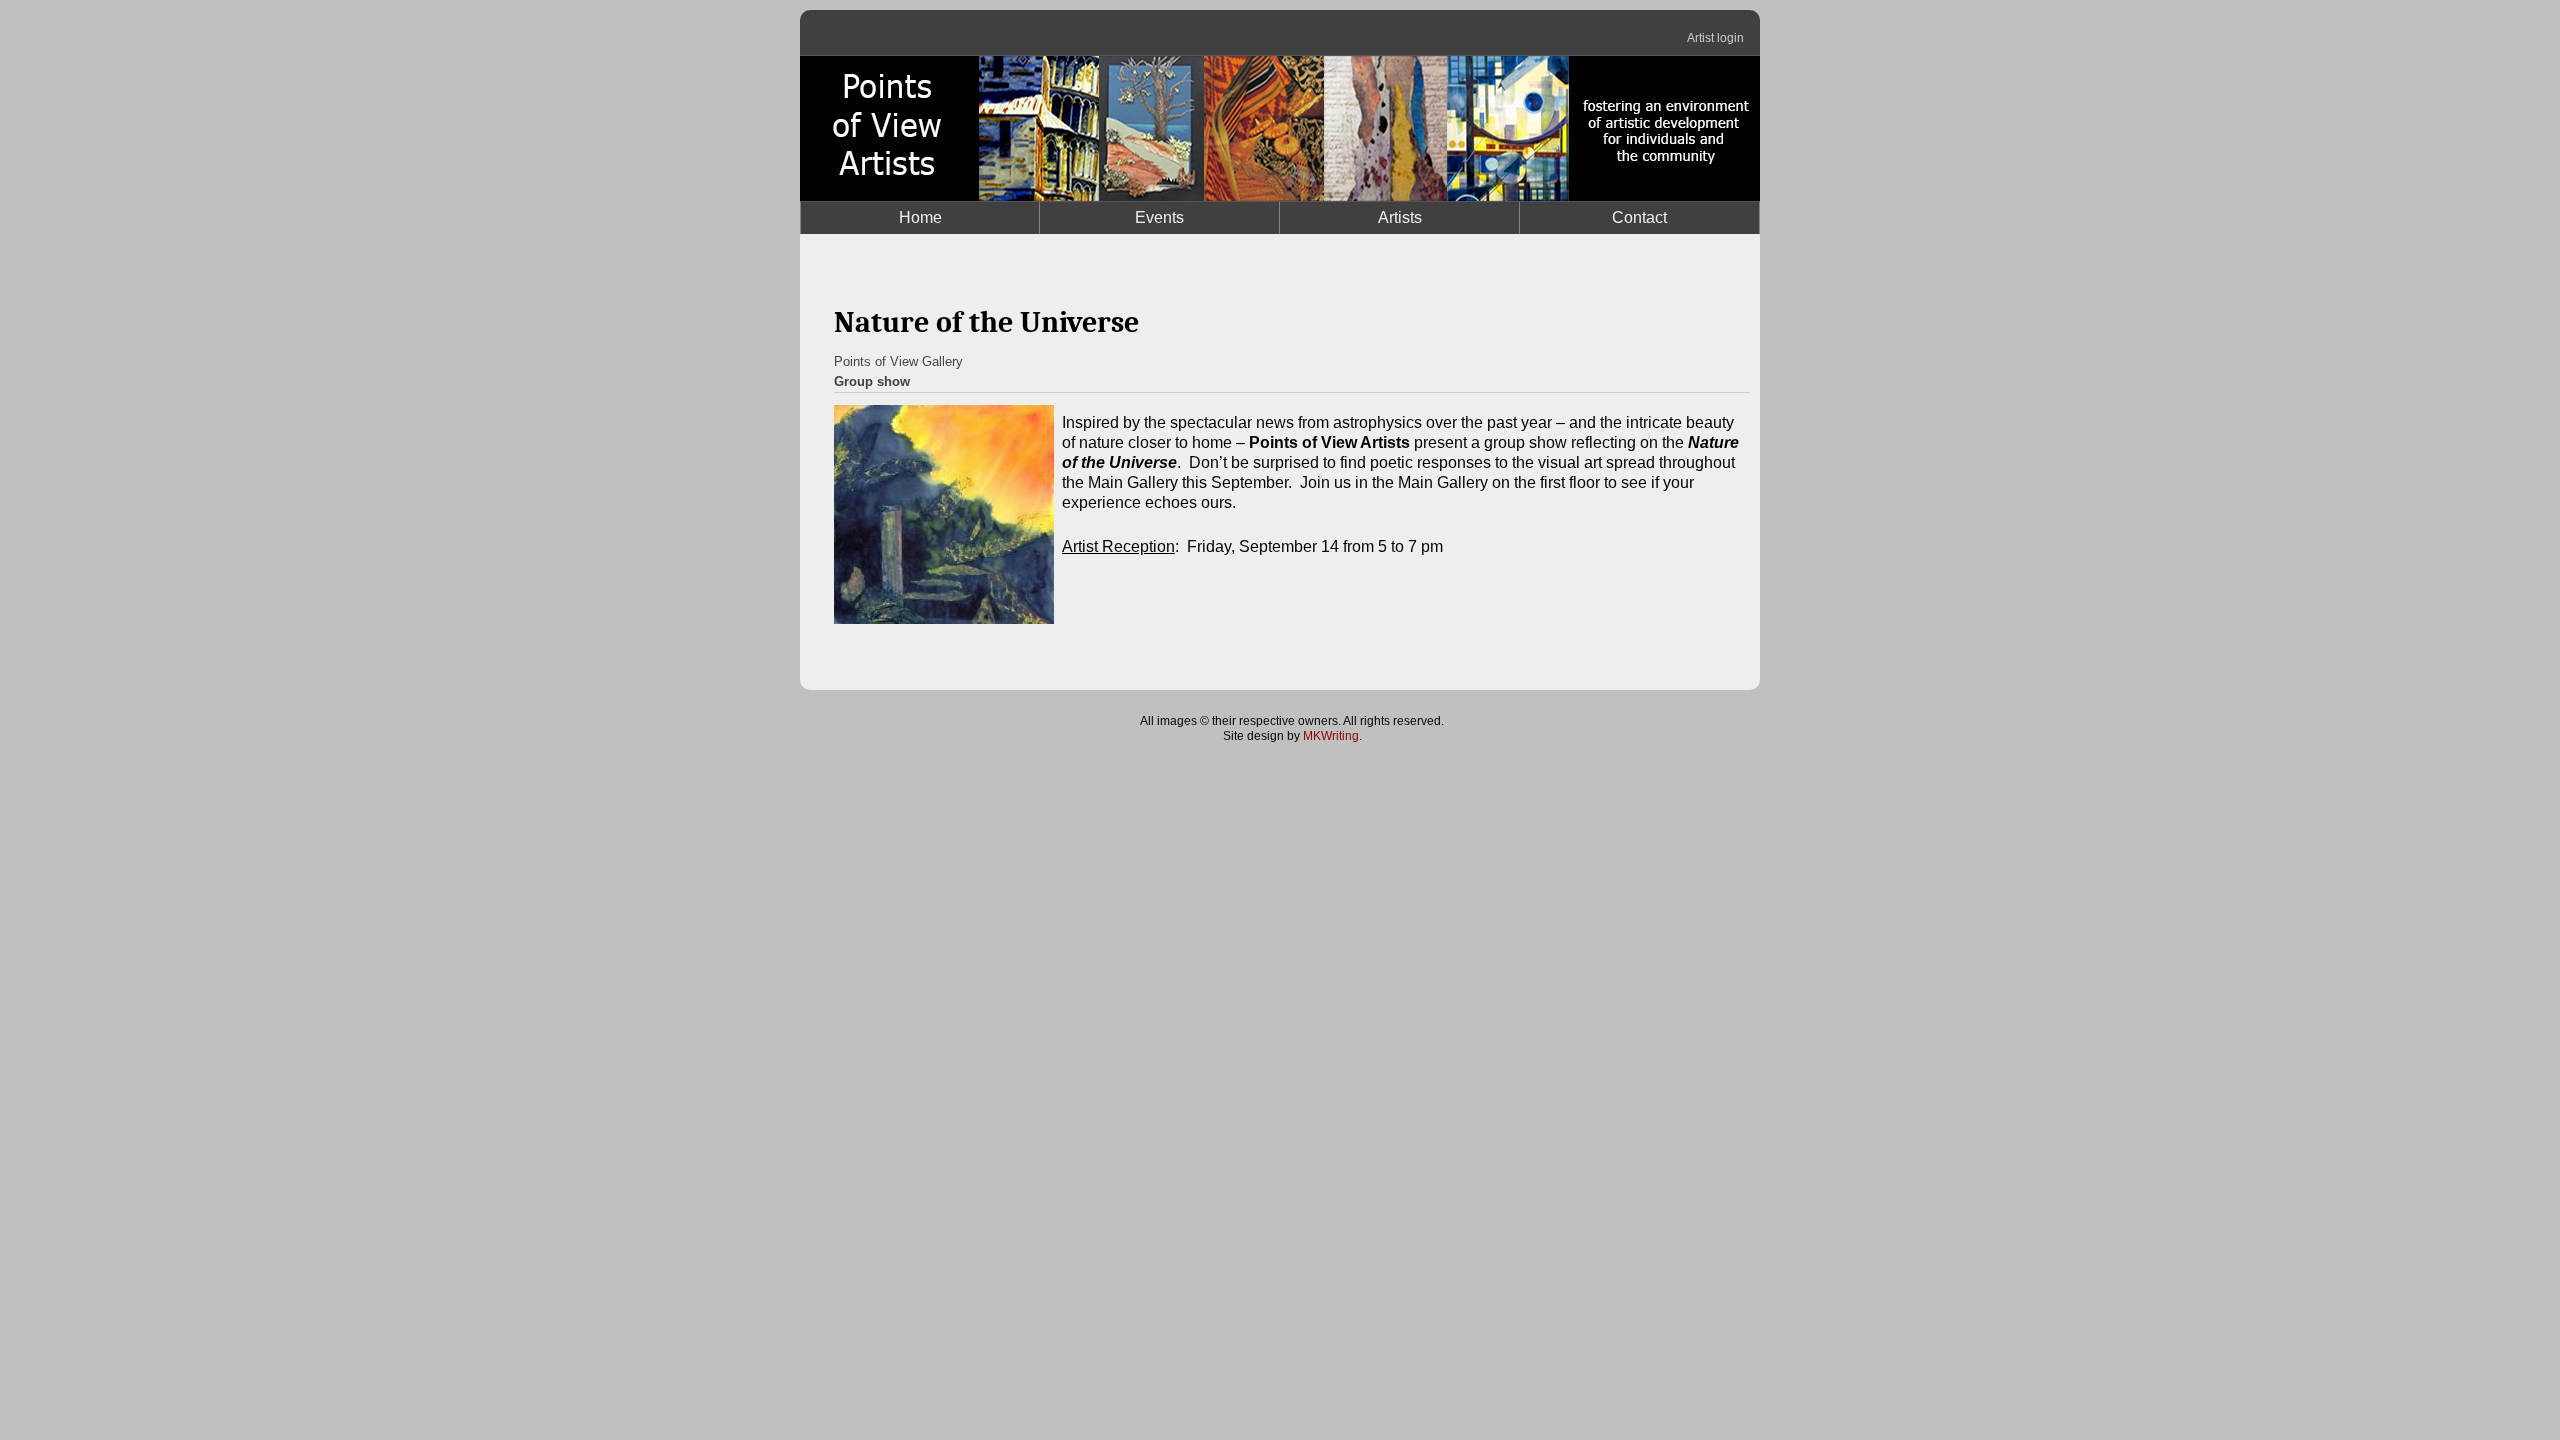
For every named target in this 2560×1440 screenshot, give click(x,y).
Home (920, 217)
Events (1159, 217)
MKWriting (1331, 736)
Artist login (1715, 38)
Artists (1400, 217)
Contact (1639, 217)
